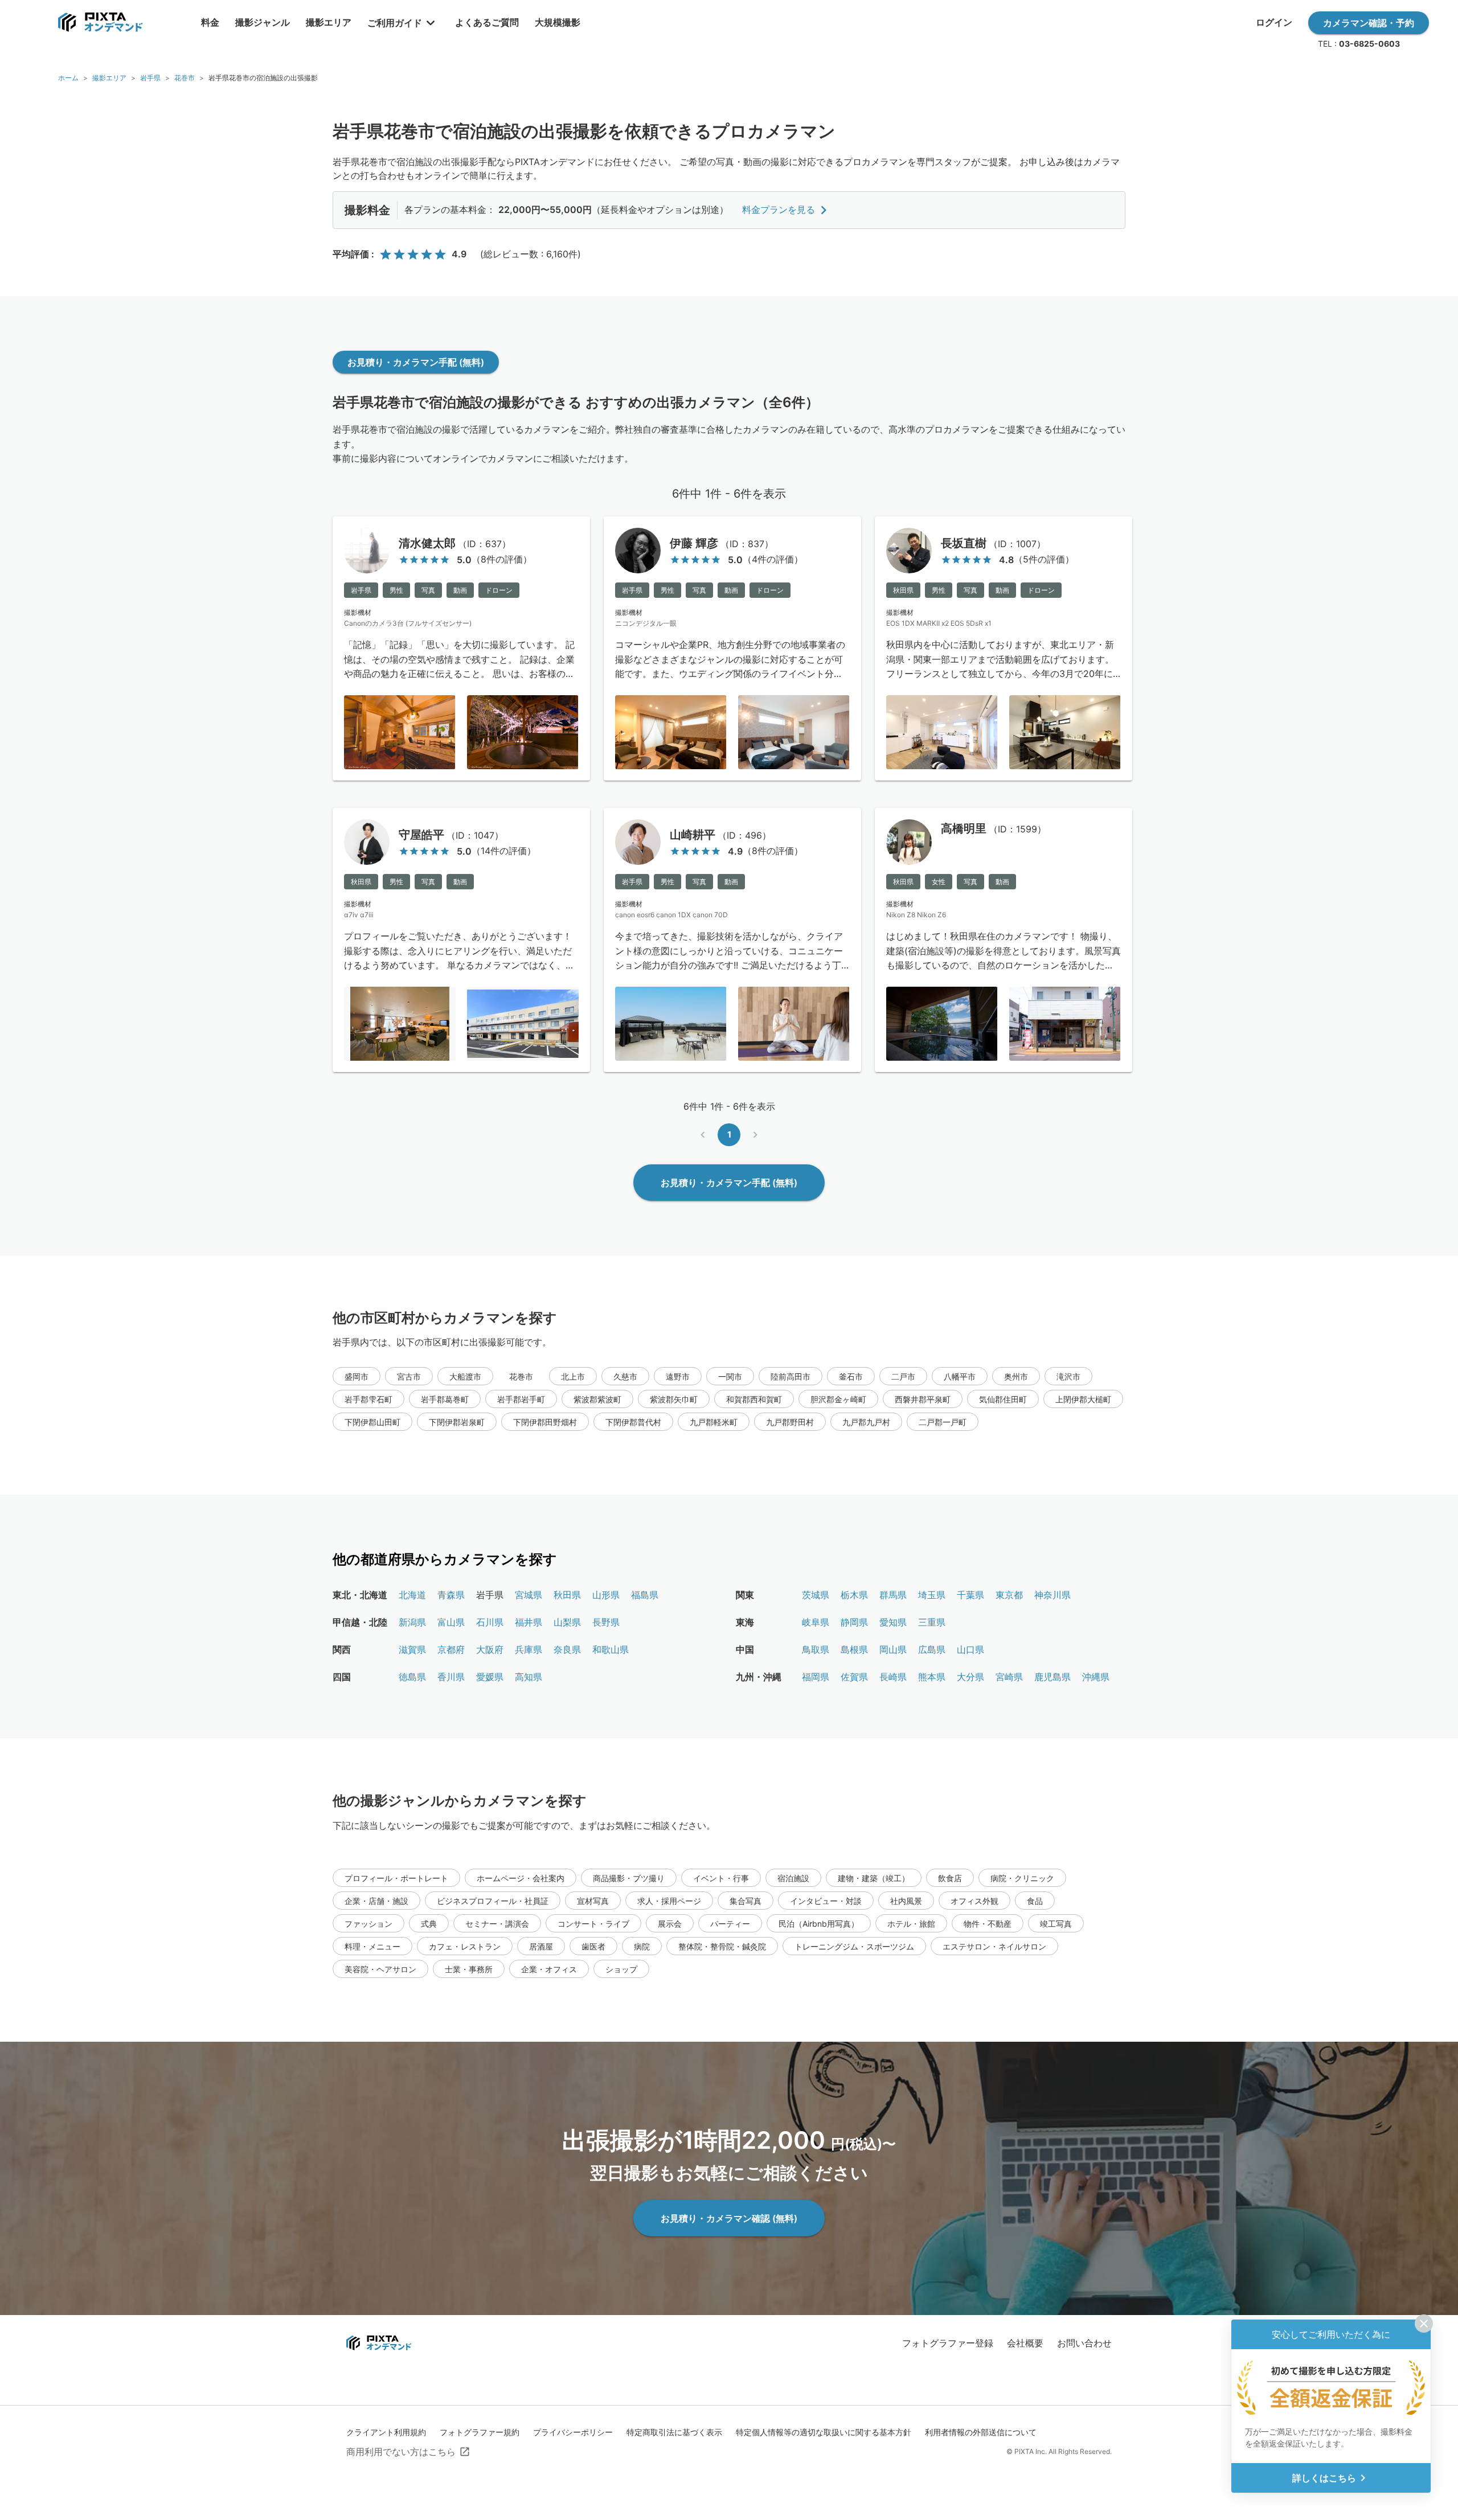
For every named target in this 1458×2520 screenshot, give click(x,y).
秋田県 (567, 1595)
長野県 (606, 1622)
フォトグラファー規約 (480, 2432)
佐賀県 (854, 1677)
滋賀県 (412, 1649)
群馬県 (893, 1595)
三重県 (932, 1622)
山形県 (606, 1595)
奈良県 (567, 1649)
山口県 (970, 1649)
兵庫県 (529, 1649)
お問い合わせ (1084, 2343)
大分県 (970, 1677)
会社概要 (1025, 2343)
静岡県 (854, 1622)
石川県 (490, 1622)
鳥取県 (816, 1649)
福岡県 (816, 1677)
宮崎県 (1009, 1677)
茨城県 (816, 1595)
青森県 (451, 1595)
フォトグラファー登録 (948, 2343)
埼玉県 (932, 1595)
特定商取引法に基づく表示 (674, 2432)
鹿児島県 (1052, 1677)
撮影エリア (109, 78)
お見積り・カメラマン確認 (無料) (729, 2218)
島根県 (854, 1649)
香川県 (451, 1677)
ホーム (68, 78)
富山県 (451, 1622)
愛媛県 (490, 1677)
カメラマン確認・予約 (1369, 23)
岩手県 (150, 78)
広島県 (932, 1649)
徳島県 (412, 1677)
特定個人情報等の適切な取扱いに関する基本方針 (824, 2432)
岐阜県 (816, 1622)
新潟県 (412, 1622)
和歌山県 (611, 1649)
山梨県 (567, 1622)
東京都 (1009, 1595)
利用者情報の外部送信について (981, 2432)
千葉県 (970, 1595)
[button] (357, 1376)
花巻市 (185, 78)
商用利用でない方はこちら (401, 2452)
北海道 (412, 1595)
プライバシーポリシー (573, 2432)
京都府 (451, 1649)
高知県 (529, 1677)
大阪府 (490, 1649)
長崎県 (893, 1677)
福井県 (529, 1622)
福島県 (645, 1595)
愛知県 (893, 1622)
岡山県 (893, 1649)
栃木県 (854, 1595)
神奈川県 (1052, 1595)
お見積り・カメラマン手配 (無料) (416, 362)
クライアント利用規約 (386, 2432)
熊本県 (932, 1677)
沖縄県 (1096, 1677)
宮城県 (529, 1595)
